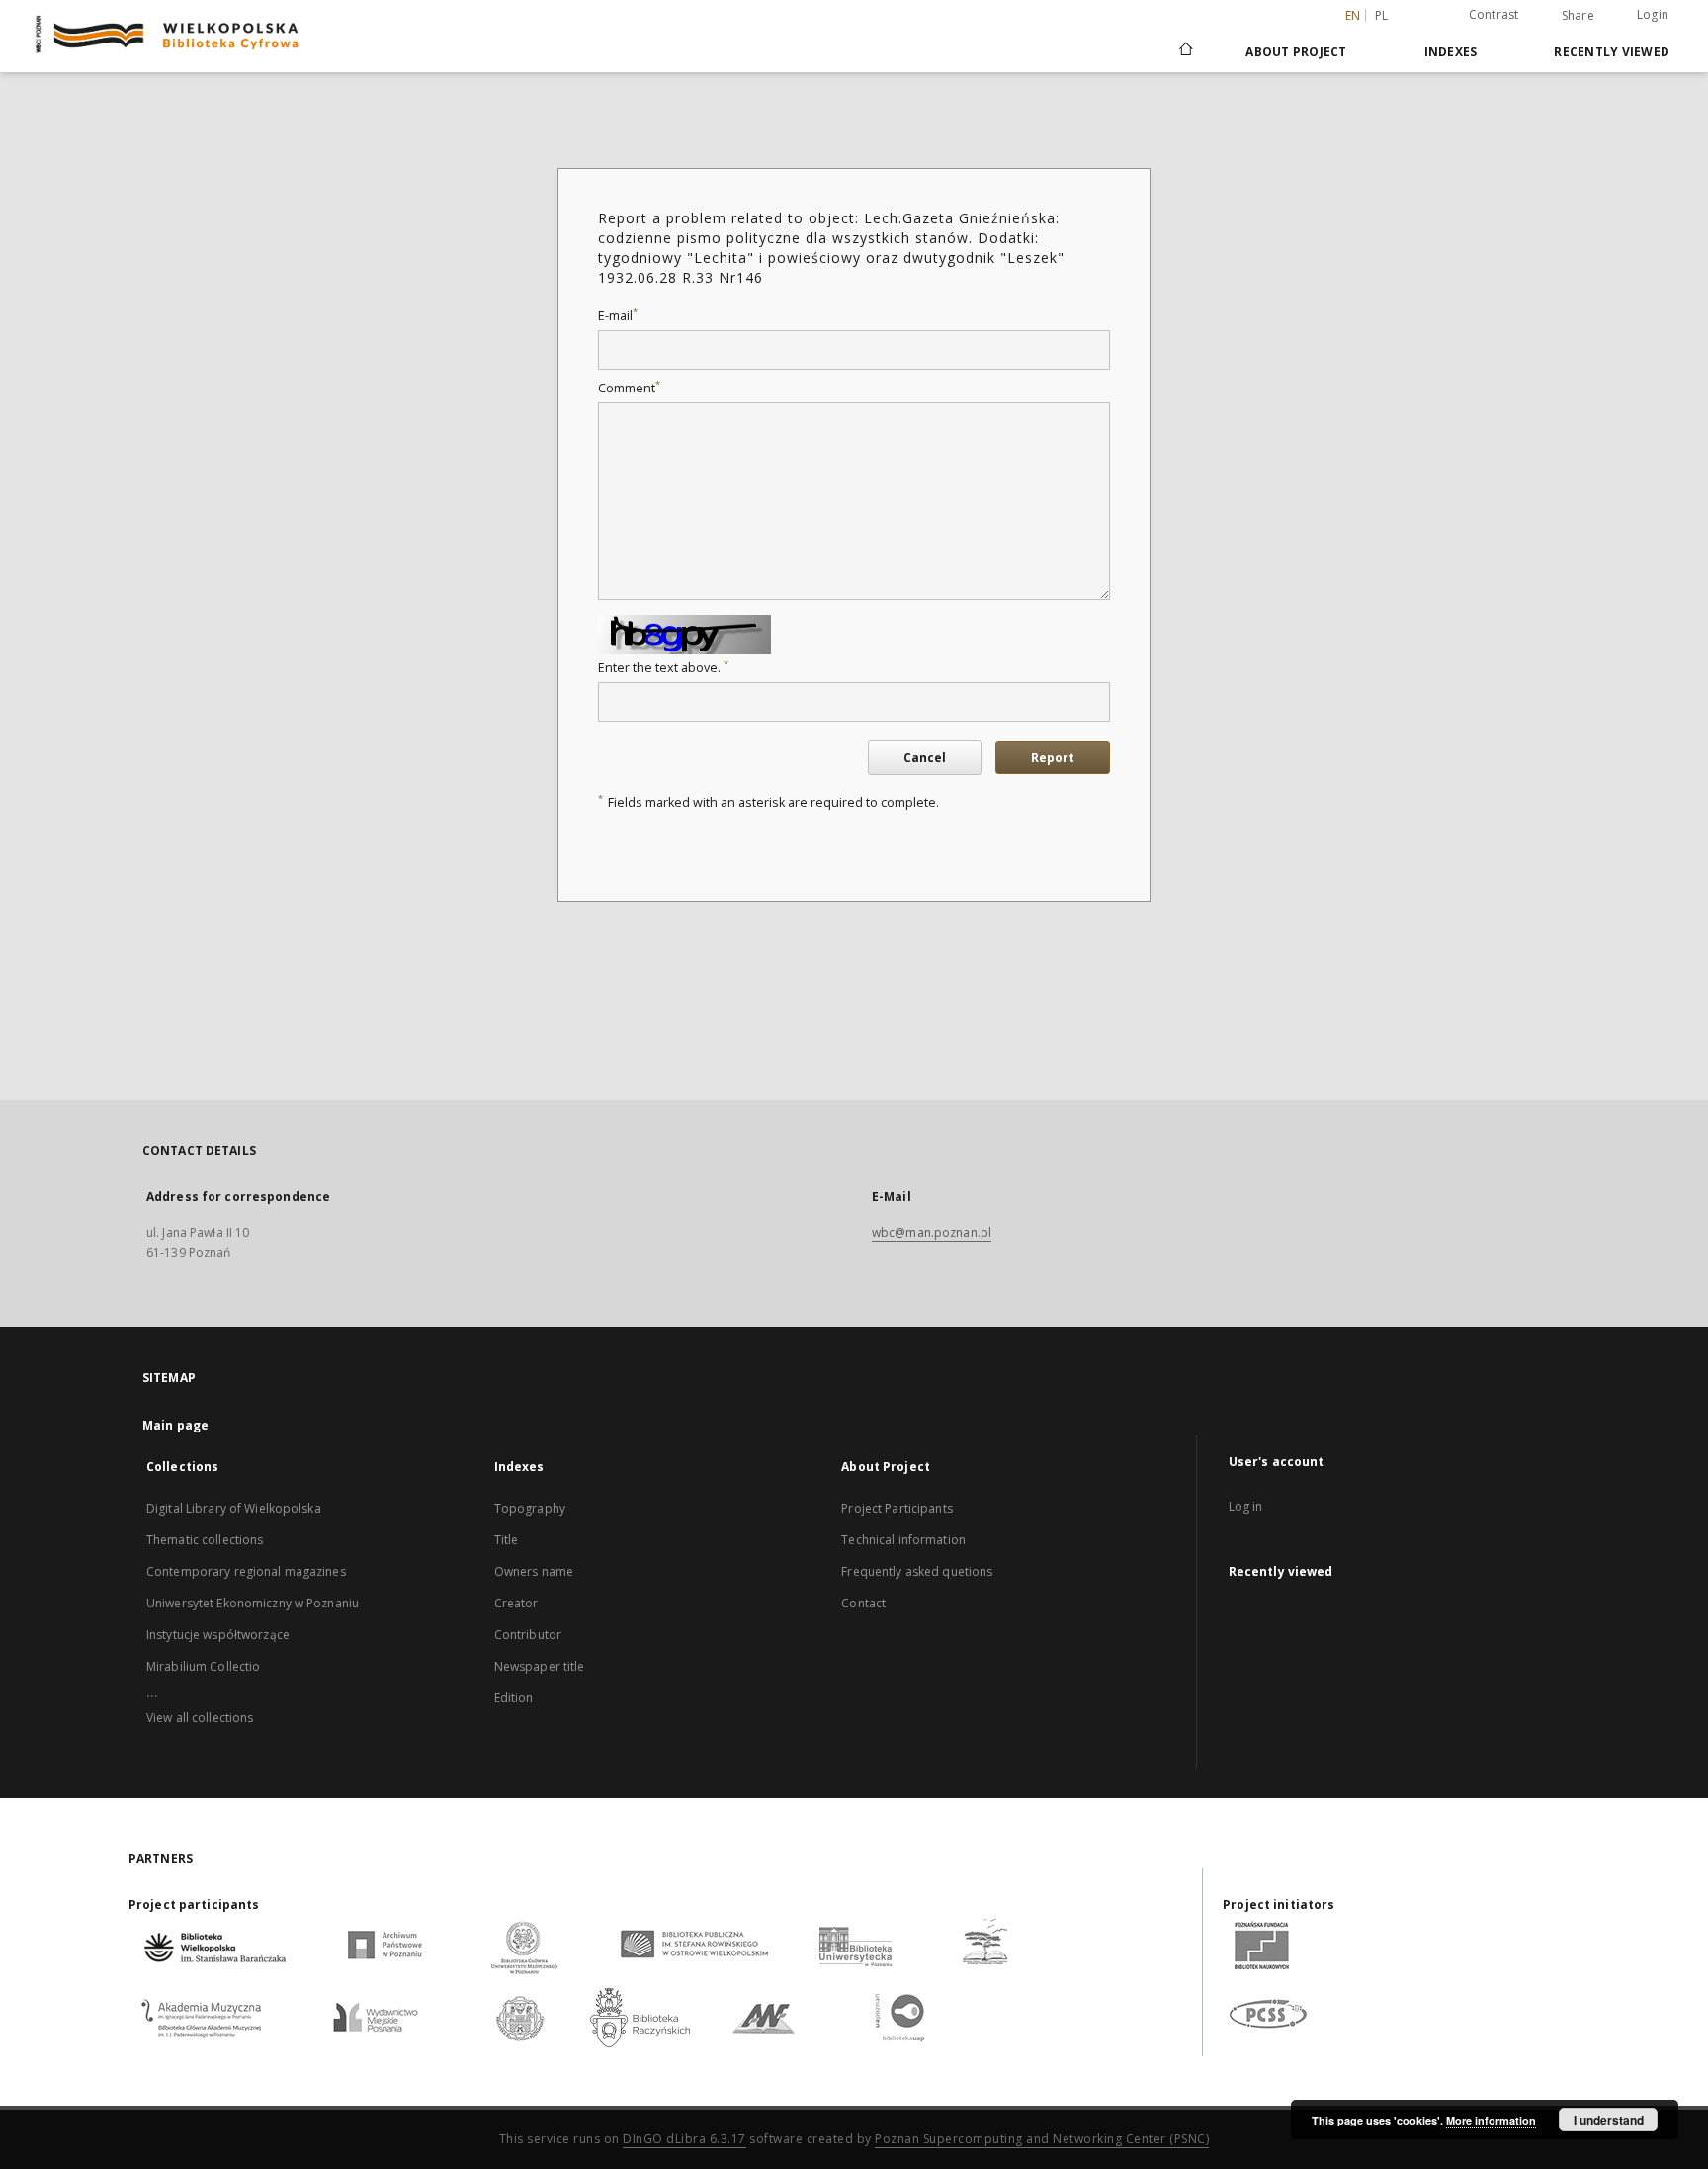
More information (1491, 2120)
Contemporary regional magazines (246, 1571)
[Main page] (1185, 51)
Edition (514, 1698)
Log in (1246, 1506)
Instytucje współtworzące (218, 1635)
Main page (175, 1425)
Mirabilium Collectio (203, 1666)
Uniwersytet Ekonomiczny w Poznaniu (253, 1603)
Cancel (925, 758)
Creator (516, 1603)
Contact (863, 1603)
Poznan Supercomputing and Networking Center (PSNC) (1042, 2139)
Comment (629, 388)
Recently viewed (1612, 52)
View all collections (200, 1718)
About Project (1296, 52)
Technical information (903, 1540)
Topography (530, 1508)
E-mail (618, 316)
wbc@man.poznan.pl (932, 1232)
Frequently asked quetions (917, 1571)
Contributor (528, 1635)
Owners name (534, 1571)
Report (1053, 758)
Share (1578, 16)
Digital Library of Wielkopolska (234, 1508)
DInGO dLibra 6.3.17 (684, 2139)
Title (507, 1540)
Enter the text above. (663, 668)
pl (1382, 15)
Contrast (1494, 14)
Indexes (1451, 52)
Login (1653, 14)
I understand (1609, 2120)
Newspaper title (540, 1666)
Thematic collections (205, 1540)
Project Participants (897, 1508)
